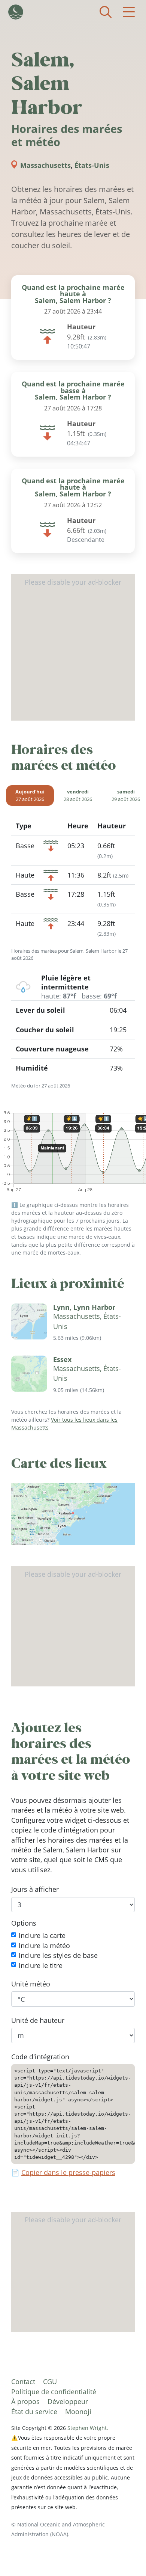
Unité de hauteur (38, 2020)
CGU (50, 2381)
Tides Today (16, 12)
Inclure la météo (44, 1945)
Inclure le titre (41, 1965)
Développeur (68, 2401)
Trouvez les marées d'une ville (106, 12)
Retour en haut (125, 2555)
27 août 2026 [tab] (30, 796)
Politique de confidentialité (54, 2392)
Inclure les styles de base (58, 1955)
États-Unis (92, 165)
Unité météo (31, 1984)
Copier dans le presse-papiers (68, 2172)
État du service (34, 2412)
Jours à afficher (35, 1889)
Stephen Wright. (88, 2428)
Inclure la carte (42, 1935)
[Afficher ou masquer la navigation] (129, 12)
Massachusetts (45, 165)
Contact (23, 2381)
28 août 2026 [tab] (78, 796)
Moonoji (78, 2412)
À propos (25, 2401)
